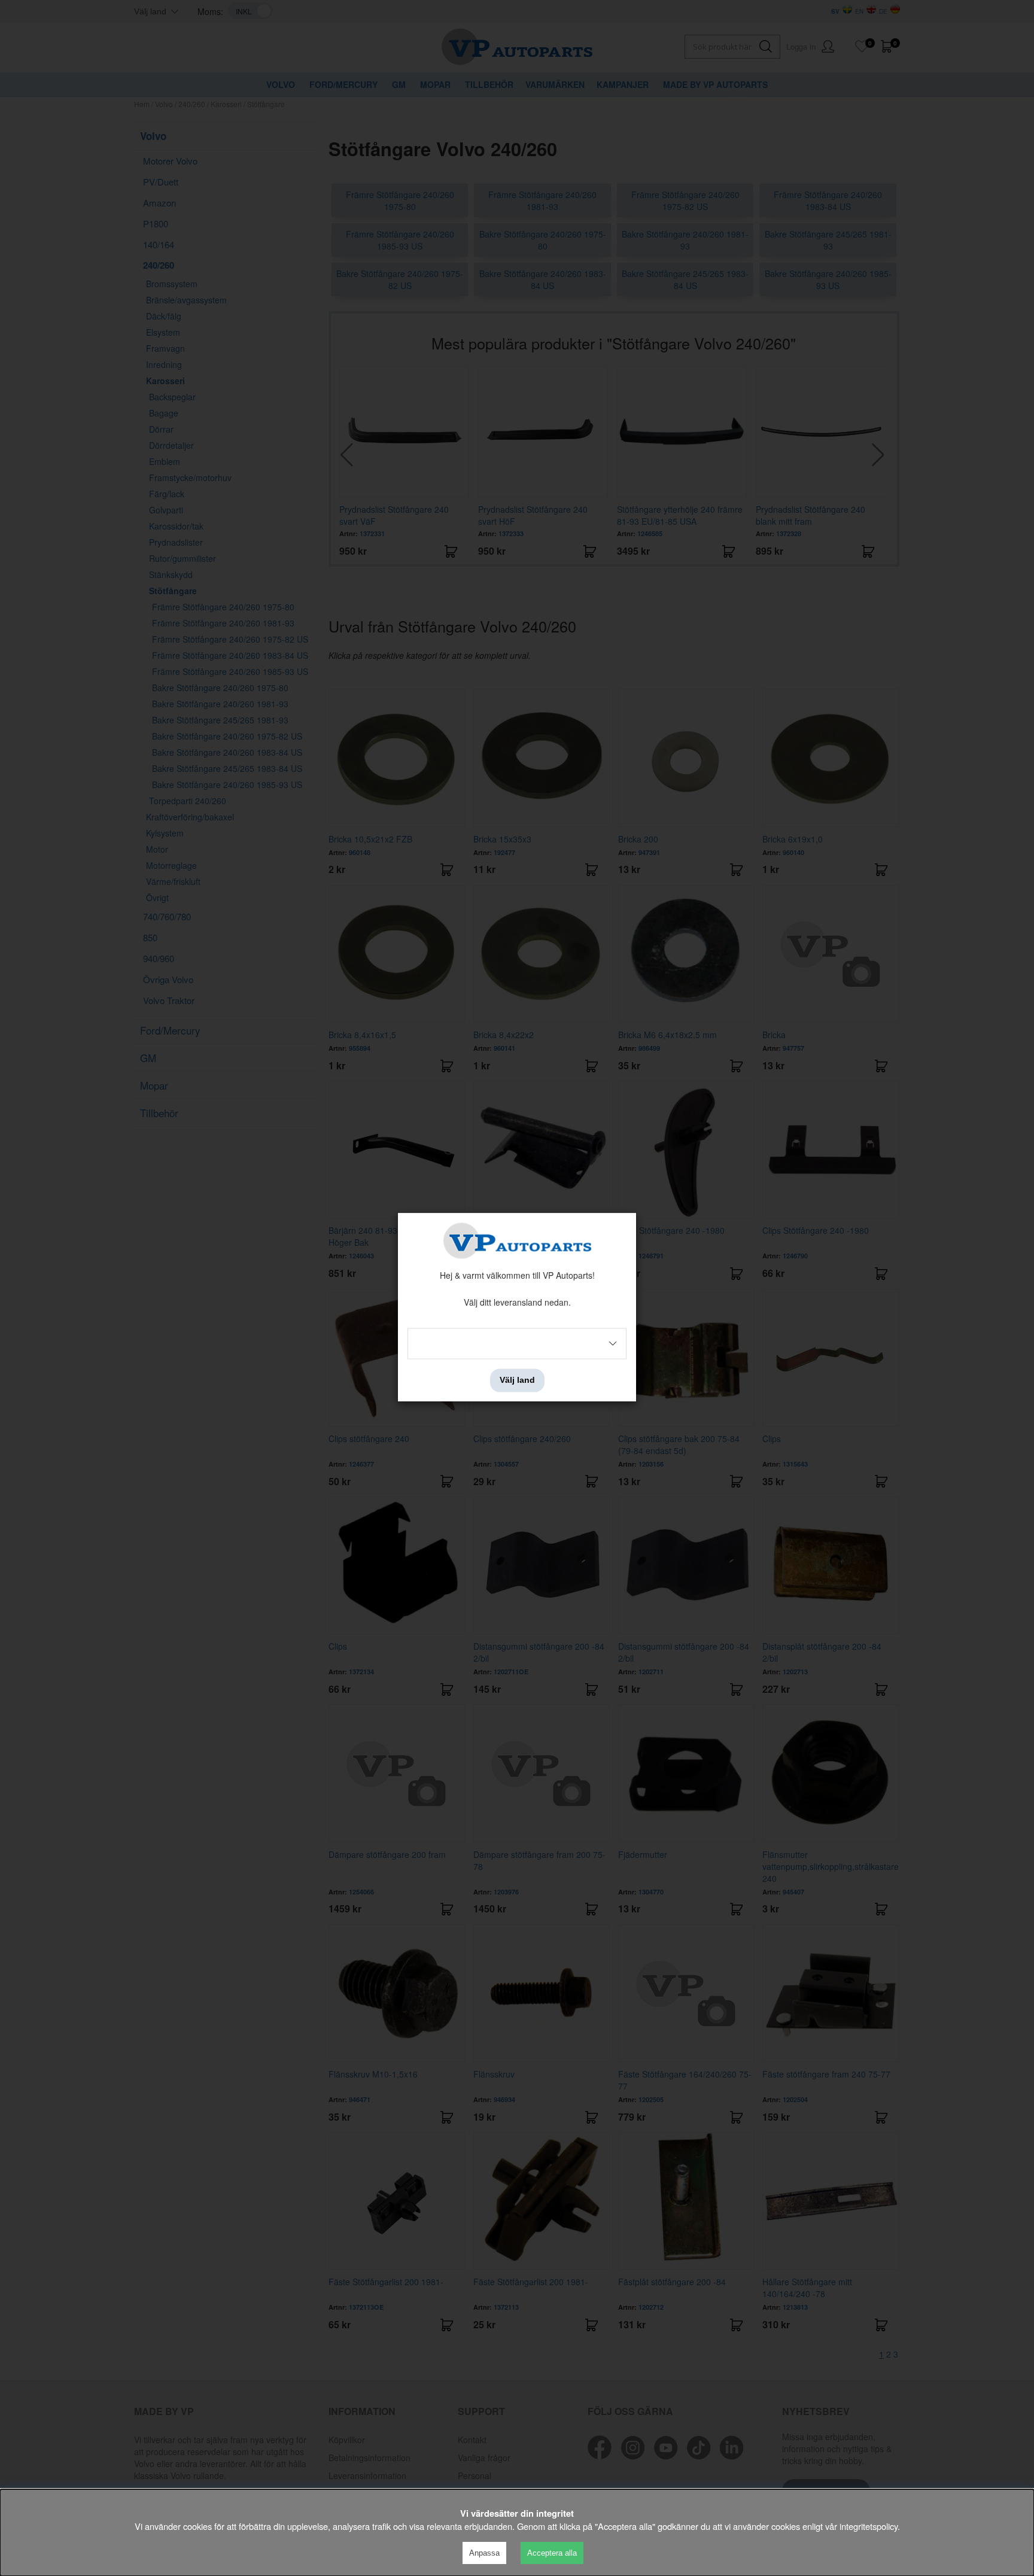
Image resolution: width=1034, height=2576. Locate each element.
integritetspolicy (869, 2526)
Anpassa (484, 2553)
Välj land (517, 1380)
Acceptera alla (552, 2553)
